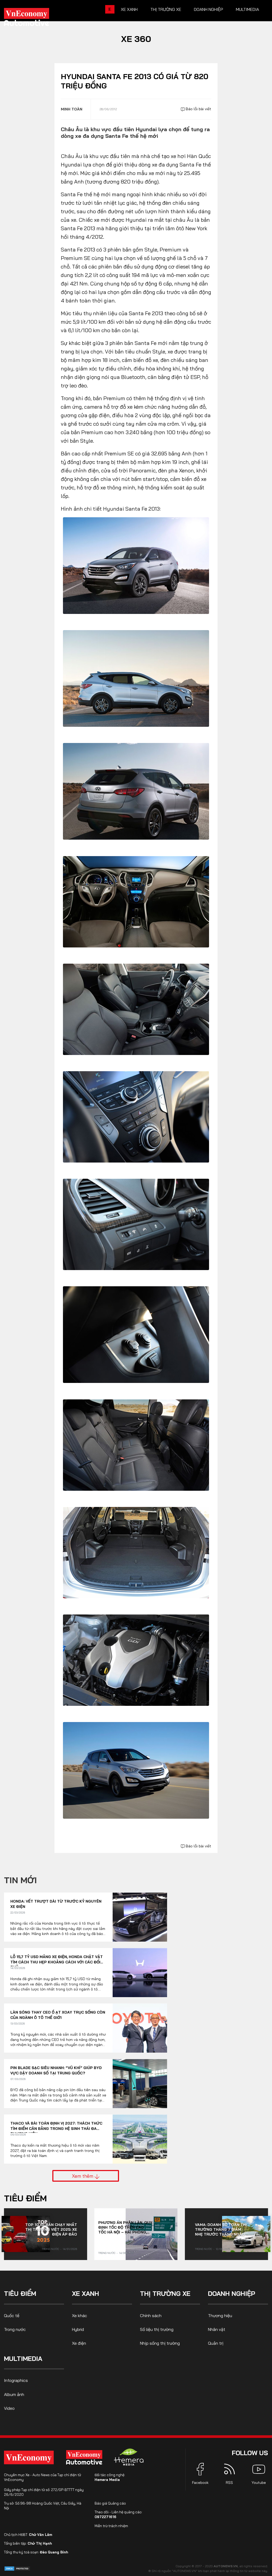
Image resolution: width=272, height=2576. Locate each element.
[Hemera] (129, 2457)
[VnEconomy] (29, 2457)
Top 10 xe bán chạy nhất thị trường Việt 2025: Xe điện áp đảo (51, 2229)
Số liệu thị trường (157, 2329)
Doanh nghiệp (209, 9)
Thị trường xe (166, 9)
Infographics (16, 2380)
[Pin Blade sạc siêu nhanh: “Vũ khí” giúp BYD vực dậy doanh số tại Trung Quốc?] (140, 2084)
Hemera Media (107, 2480)
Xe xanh (129, 9)
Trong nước (50, 2249)
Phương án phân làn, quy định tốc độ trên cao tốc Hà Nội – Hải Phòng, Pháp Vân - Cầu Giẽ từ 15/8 (125, 2227)
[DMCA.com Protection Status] (17, 2568)
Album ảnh (14, 2394)
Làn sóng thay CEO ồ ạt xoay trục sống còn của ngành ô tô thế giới (58, 2015)
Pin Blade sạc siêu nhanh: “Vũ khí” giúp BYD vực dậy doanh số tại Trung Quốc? (56, 2070)
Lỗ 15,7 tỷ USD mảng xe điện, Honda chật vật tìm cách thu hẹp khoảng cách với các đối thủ (57, 1960)
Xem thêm (83, 2176)
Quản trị (216, 2343)
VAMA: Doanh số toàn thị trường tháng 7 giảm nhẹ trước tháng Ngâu (221, 2229)
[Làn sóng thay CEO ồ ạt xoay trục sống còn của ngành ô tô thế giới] (140, 2028)
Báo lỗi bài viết (198, 109)
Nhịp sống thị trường (160, 2343)
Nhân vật (217, 2329)
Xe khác (80, 2316)
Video (9, 2408)
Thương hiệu (220, 2316)
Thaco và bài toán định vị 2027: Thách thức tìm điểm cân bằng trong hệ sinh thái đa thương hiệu (56, 2126)
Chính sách (151, 2316)
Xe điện (79, 2343)
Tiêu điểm (25, 2198)
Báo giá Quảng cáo (110, 2503)
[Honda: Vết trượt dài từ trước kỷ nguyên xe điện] (140, 1917)
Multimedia (247, 9)
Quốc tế (12, 2316)
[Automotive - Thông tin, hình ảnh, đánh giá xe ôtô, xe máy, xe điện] (35, 19)
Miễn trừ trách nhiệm (111, 2526)
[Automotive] (85, 2457)
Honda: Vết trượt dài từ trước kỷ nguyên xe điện (56, 1904)
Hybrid (78, 2329)
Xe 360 (136, 39)
